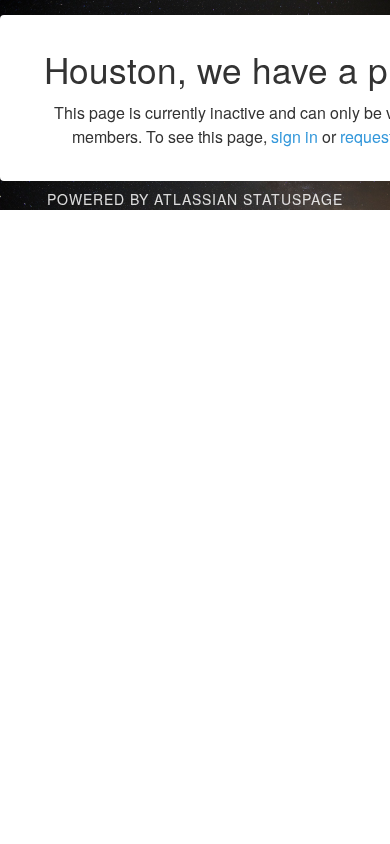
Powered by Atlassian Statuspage (195, 199)
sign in (294, 136)
